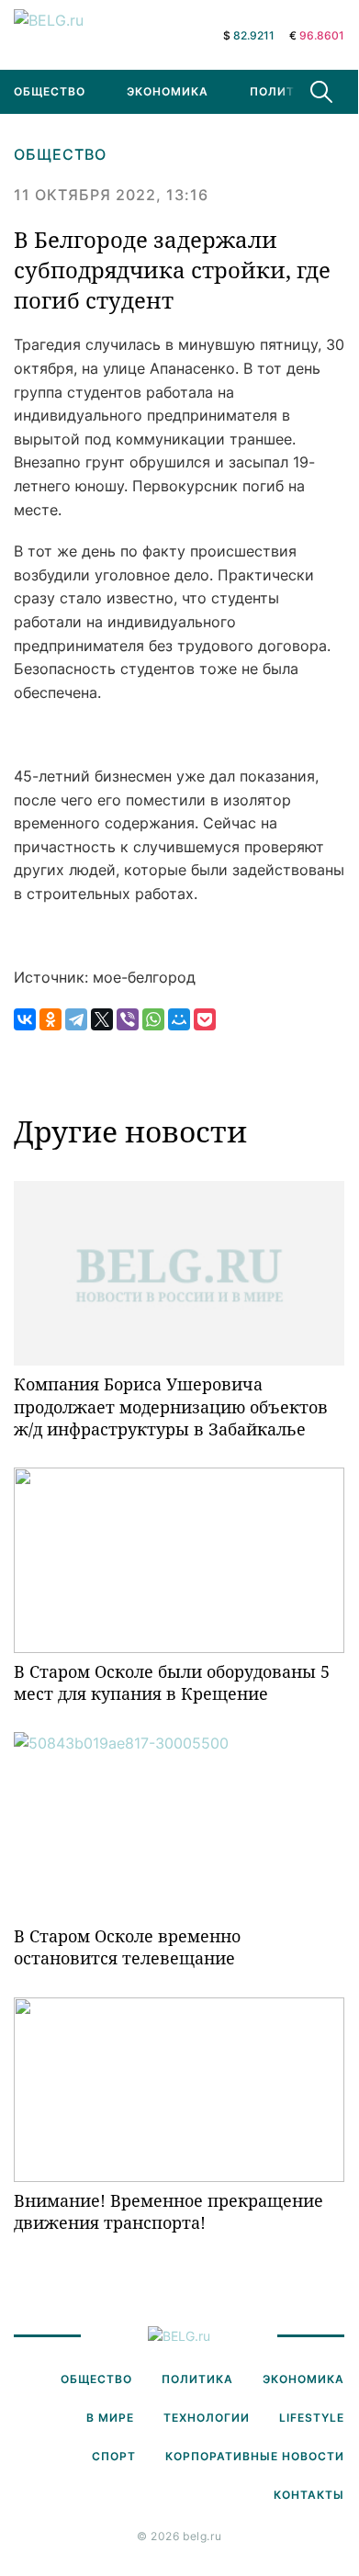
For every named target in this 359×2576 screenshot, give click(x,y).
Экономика (168, 91)
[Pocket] (205, 1019)
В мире (110, 2418)
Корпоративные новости (255, 2456)
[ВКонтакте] (25, 1019)
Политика (286, 91)
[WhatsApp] (153, 1019)
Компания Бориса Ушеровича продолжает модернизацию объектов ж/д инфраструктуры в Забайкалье (171, 1406)
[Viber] (128, 1019)
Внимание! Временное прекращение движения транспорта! (168, 2211)
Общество (60, 154)
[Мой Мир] (179, 1019)
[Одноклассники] (50, 1019)
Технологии (207, 2418)
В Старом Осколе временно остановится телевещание (127, 1947)
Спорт (114, 2456)
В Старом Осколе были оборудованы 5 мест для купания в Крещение (172, 1682)
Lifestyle (312, 2418)
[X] (102, 1019)
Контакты (309, 2495)
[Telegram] (76, 1019)
